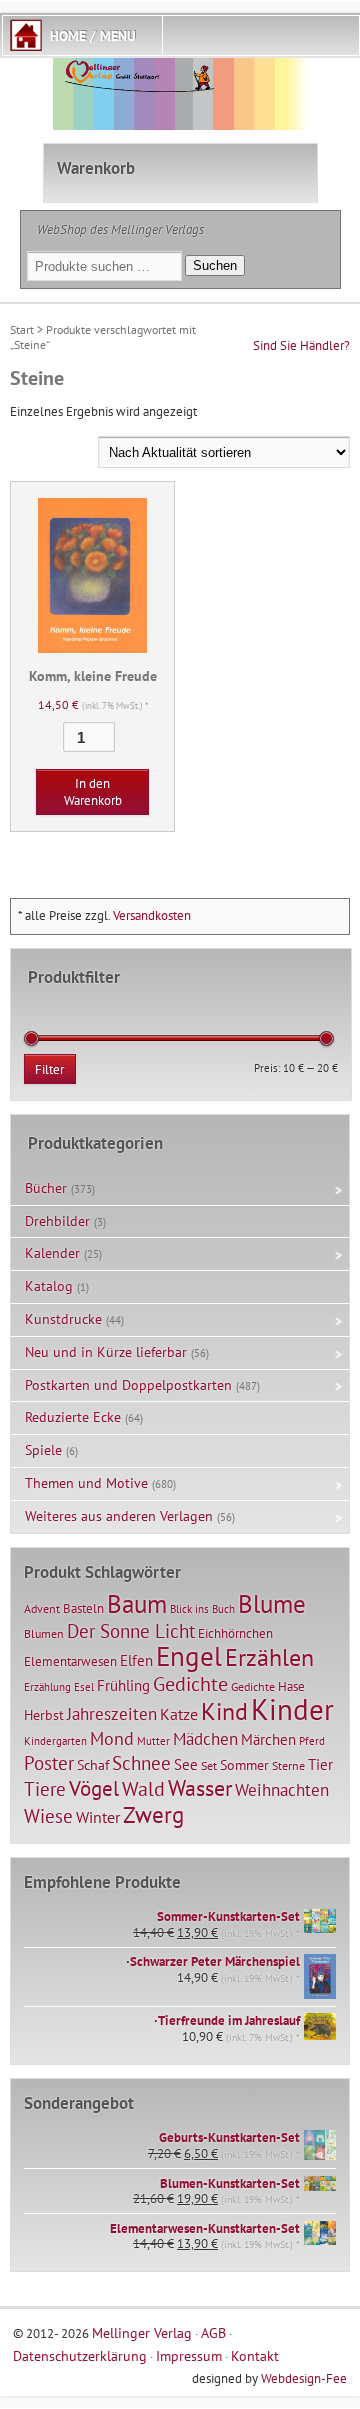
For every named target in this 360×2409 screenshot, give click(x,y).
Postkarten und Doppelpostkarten (128, 1385)
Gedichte (190, 1683)
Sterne (288, 1765)
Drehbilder (57, 1221)
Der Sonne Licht (131, 1631)
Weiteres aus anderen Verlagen (119, 1516)
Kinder (292, 1709)
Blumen (44, 1633)
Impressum (189, 2355)
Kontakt (255, 2355)
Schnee (141, 1763)
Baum (137, 1603)
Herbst (44, 1715)
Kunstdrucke (63, 1319)
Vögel (94, 1788)
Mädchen (205, 1738)
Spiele (43, 1450)
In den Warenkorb (93, 792)
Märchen (268, 1739)
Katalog (49, 1286)
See (186, 1764)
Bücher (46, 1188)
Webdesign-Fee (304, 2378)
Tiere (45, 1788)
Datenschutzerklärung (80, 2355)
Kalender (52, 1253)
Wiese (48, 1816)
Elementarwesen (70, 1661)
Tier (320, 1764)
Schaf (93, 1765)
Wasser (200, 1788)
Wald (143, 1789)
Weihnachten (282, 1789)
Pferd (312, 1741)
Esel (84, 1687)
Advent (42, 1608)
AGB (213, 2332)
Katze (179, 1713)
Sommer (244, 1765)
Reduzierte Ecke (73, 1417)
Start (22, 329)
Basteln (83, 1608)
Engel (189, 1656)
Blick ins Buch (202, 1609)
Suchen (215, 265)
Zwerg (153, 1814)
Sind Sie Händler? (301, 345)
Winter (98, 1817)
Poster (49, 1763)
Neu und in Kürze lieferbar (106, 1352)
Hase (291, 1686)
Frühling (123, 1685)
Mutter (153, 1741)
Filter (49, 1069)
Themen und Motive (86, 1483)
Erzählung (47, 1687)
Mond (112, 1738)
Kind (224, 1711)
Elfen (136, 1660)
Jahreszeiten (112, 1713)
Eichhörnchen (235, 1633)
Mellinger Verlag (142, 2332)
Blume (272, 1604)
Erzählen (269, 1657)
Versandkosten (152, 915)
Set (209, 1765)
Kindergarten (55, 1741)
